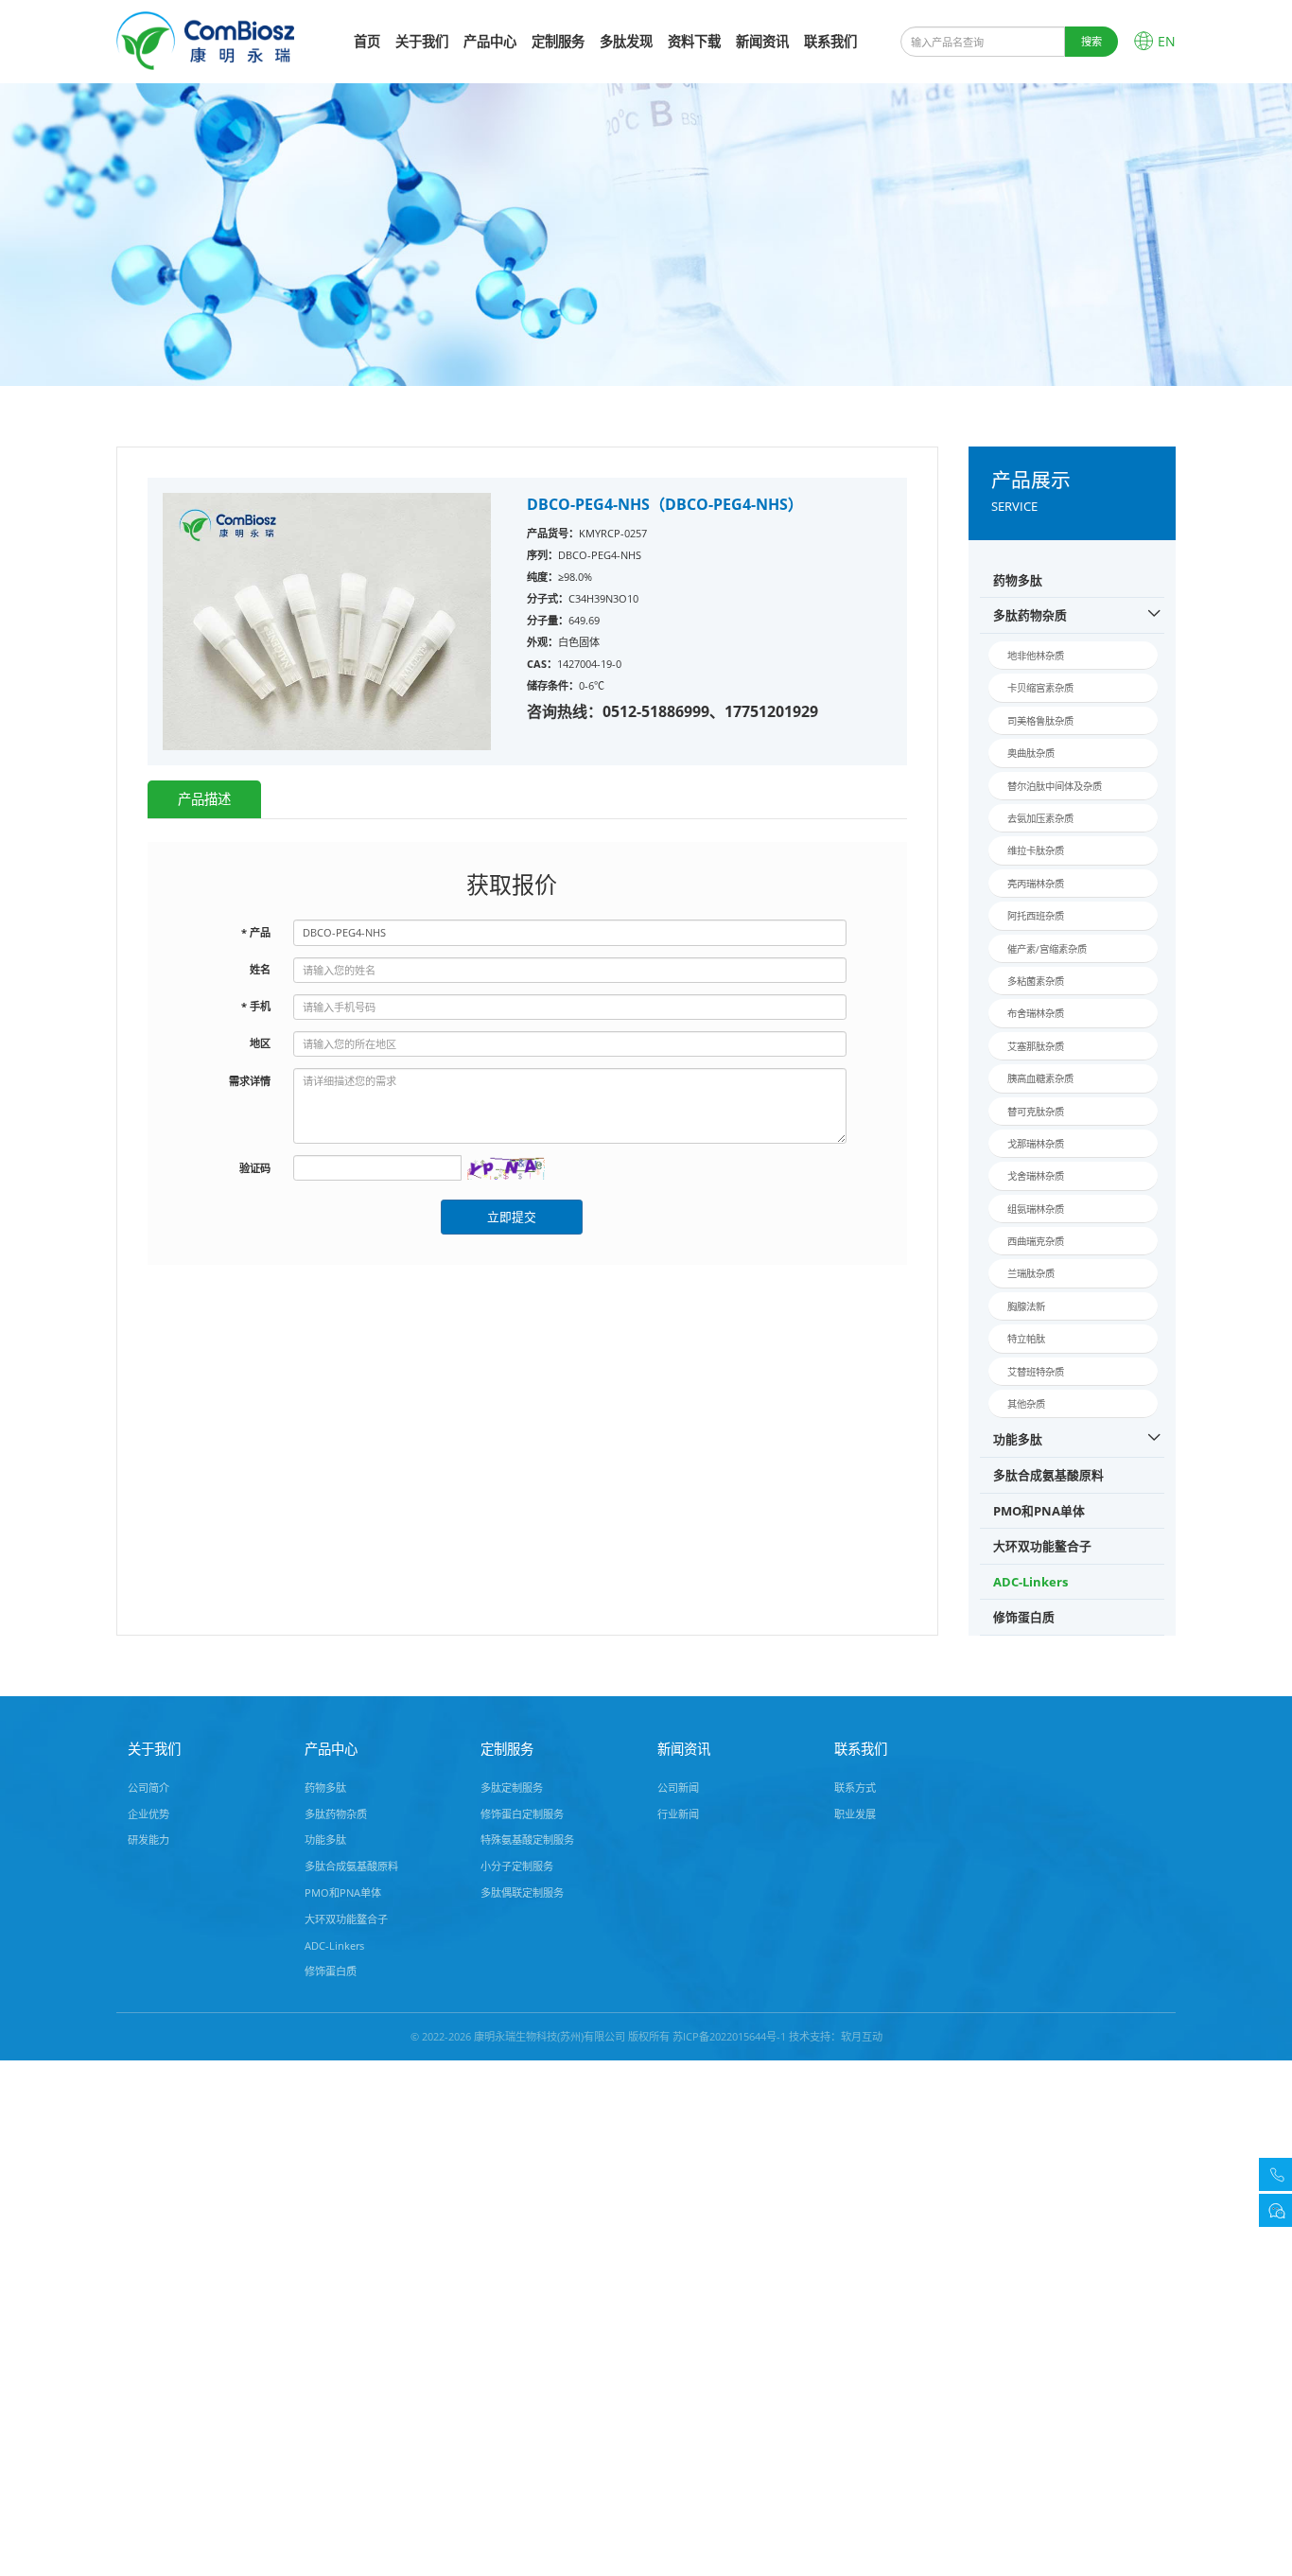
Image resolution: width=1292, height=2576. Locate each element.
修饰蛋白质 (1024, 1617)
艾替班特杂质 (1036, 1372)
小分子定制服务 (517, 1866)
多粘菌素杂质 (1036, 981)
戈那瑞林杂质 (1036, 1144)
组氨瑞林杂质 (1036, 1209)
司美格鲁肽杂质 (1040, 721)
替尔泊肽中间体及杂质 (1055, 786)
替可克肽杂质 (1036, 1112)
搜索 (1091, 41)
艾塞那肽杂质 (1036, 1046)
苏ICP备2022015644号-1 (729, 2036)
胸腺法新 (1026, 1306)
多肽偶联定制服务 (522, 1893)
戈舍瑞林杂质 (1036, 1176)
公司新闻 (678, 1787)
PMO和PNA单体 (1039, 1511)
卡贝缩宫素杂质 (1040, 688)
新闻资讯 (762, 41)
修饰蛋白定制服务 (522, 1814)
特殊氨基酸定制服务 (527, 1840)
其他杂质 (1026, 1404)
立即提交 (512, 1217)
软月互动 (862, 2036)
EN (1167, 41)
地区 (260, 1043)
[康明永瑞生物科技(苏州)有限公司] (205, 39)
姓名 (260, 969)
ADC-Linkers (1030, 1582)
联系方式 (855, 1787)
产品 (256, 932)
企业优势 (148, 1814)
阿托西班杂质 (1036, 916)
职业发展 (855, 1814)
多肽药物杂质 (1030, 615)
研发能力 (148, 1840)
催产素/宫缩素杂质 (1047, 949)
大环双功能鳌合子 (1042, 1546)
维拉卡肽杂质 (1036, 850)
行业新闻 (678, 1814)
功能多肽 (1018, 1439)
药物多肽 (1018, 580)
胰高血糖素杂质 (1040, 1078)
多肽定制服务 (512, 1787)
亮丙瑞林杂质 (1036, 884)
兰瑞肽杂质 (1031, 1273)
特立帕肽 (1026, 1339)
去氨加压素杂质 (1040, 818)
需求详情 (250, 1081)
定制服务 (558, 41)
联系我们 (830, 41)
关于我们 (422, 41)
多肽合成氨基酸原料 (1048, 1475)
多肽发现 (626, 41)
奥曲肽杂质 (1031, 753)
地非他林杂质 (1036, 656)
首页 (367, 41)
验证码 (255, 1168)
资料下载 (694, 41)
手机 (256, 1006)
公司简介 (148, 1787)
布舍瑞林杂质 (1036, 1013)
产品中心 (490, 41)
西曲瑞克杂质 (1036, 1241)
